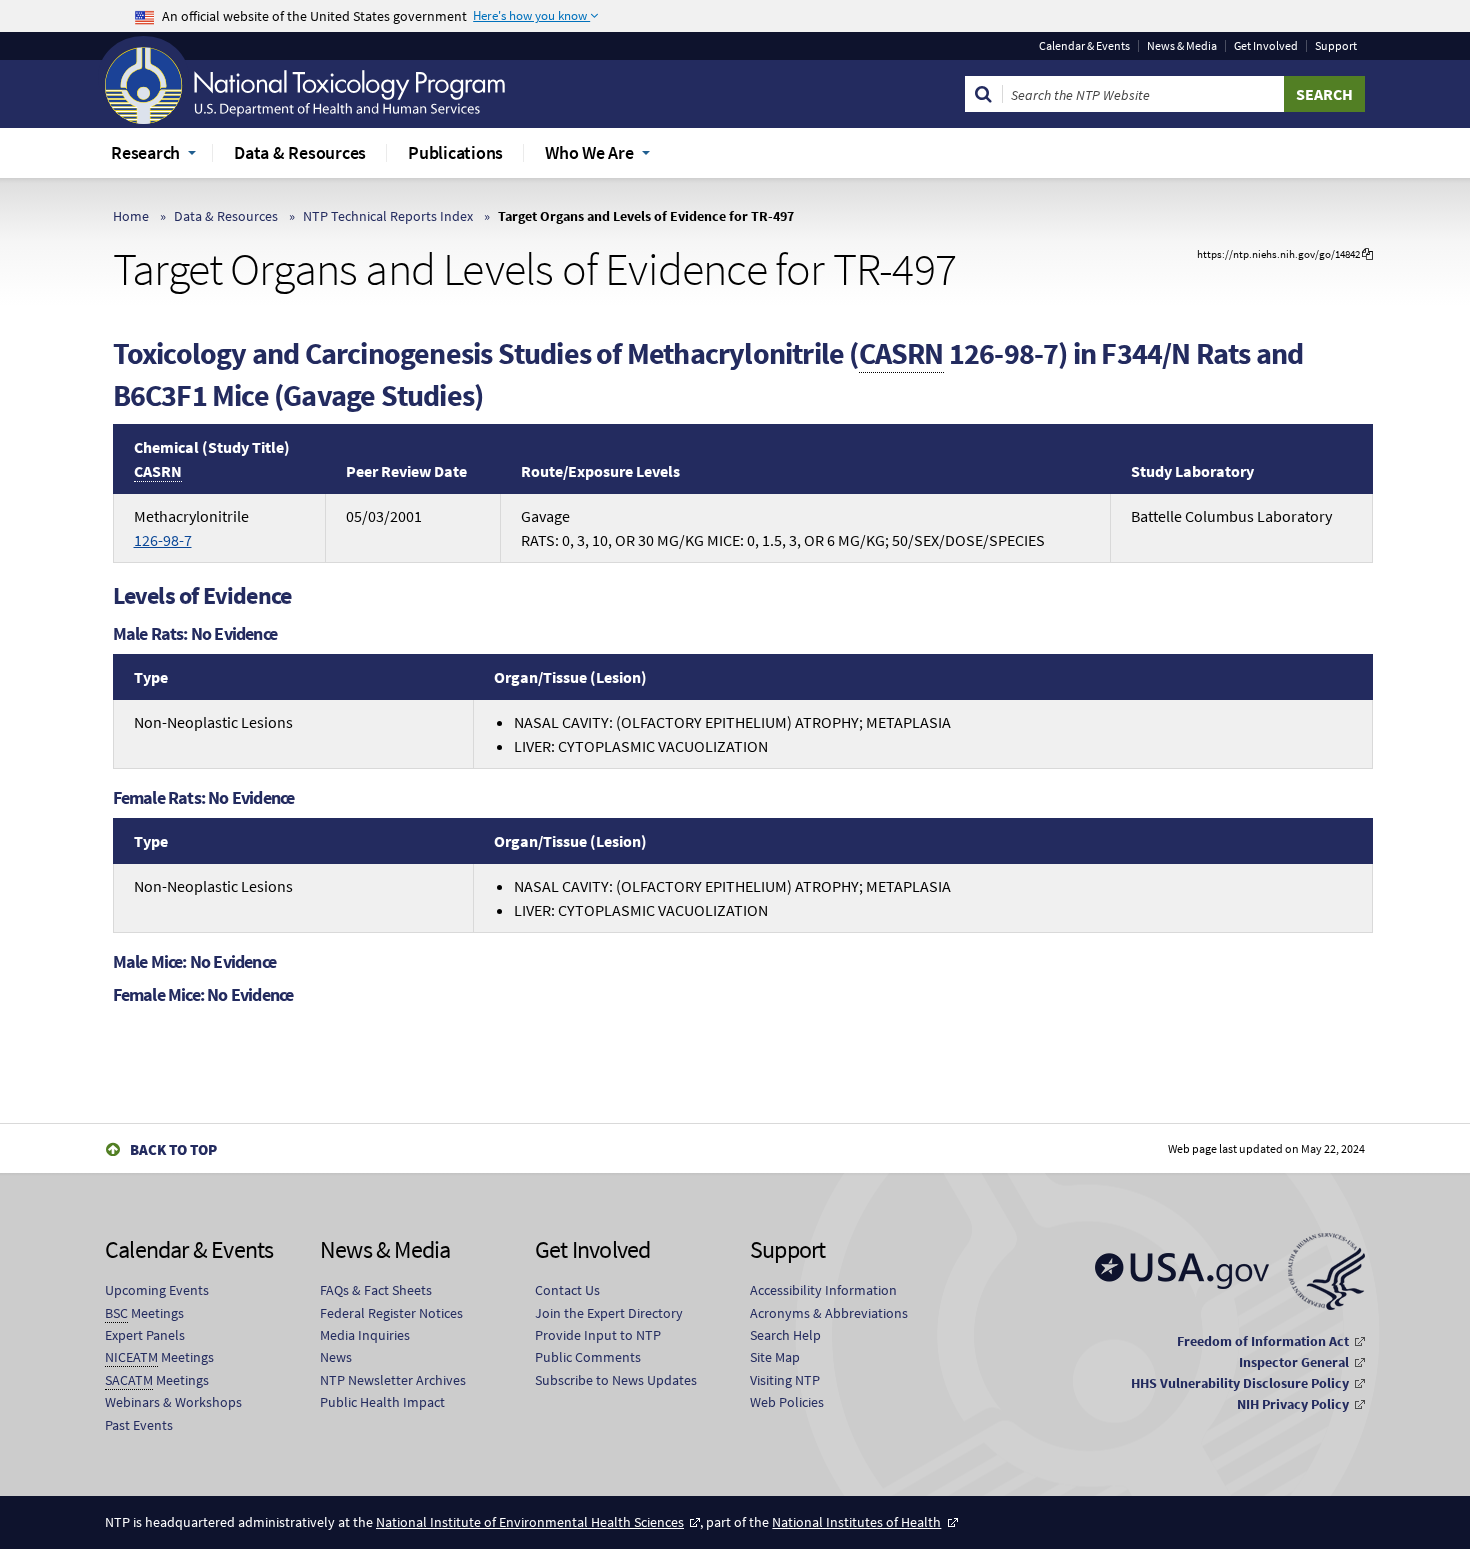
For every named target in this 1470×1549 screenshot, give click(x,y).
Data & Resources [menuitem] (300, 152)
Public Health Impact (382, 1402)
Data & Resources (226, 216)
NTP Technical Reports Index (388, 216)
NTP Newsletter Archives (393, 1380)
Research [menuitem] (145, 152)
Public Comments (588, 1357)
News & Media (1182, 46)
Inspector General (1294, 1362)
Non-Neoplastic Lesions (213, 722)
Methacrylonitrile (191, 528)
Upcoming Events (157, 1290)
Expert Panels (145, 1335)
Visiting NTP (785, 1380)
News (336, 1357)
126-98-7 (163, 540)
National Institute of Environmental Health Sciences (530, 1522)
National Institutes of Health (856, 1522)
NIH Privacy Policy (1293, 1404)
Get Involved (1266, 46)
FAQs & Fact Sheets (376, 1290)
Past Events (139, 1425)
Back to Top (173, 1149)
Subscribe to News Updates (616, 1380)
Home (131, 216)
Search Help (785, 1335)
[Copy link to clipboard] (1367, 254)
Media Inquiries (365, 1335)
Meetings (144, 1313)
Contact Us (567, 1290)
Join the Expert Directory (609, 1313)
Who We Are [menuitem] (589, 152)
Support (1336, 46)
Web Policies (787, 1402)
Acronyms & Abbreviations (829, 1313)
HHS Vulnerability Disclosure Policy (1240, 1383)
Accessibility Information (823, 1290)
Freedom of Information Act (1263, 1341)
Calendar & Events (1084, 46)
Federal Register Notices (391, 1313)
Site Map (775, 1357)
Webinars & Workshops (173, 1402)
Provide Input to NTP (598, 1335)
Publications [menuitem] (455, 152)
